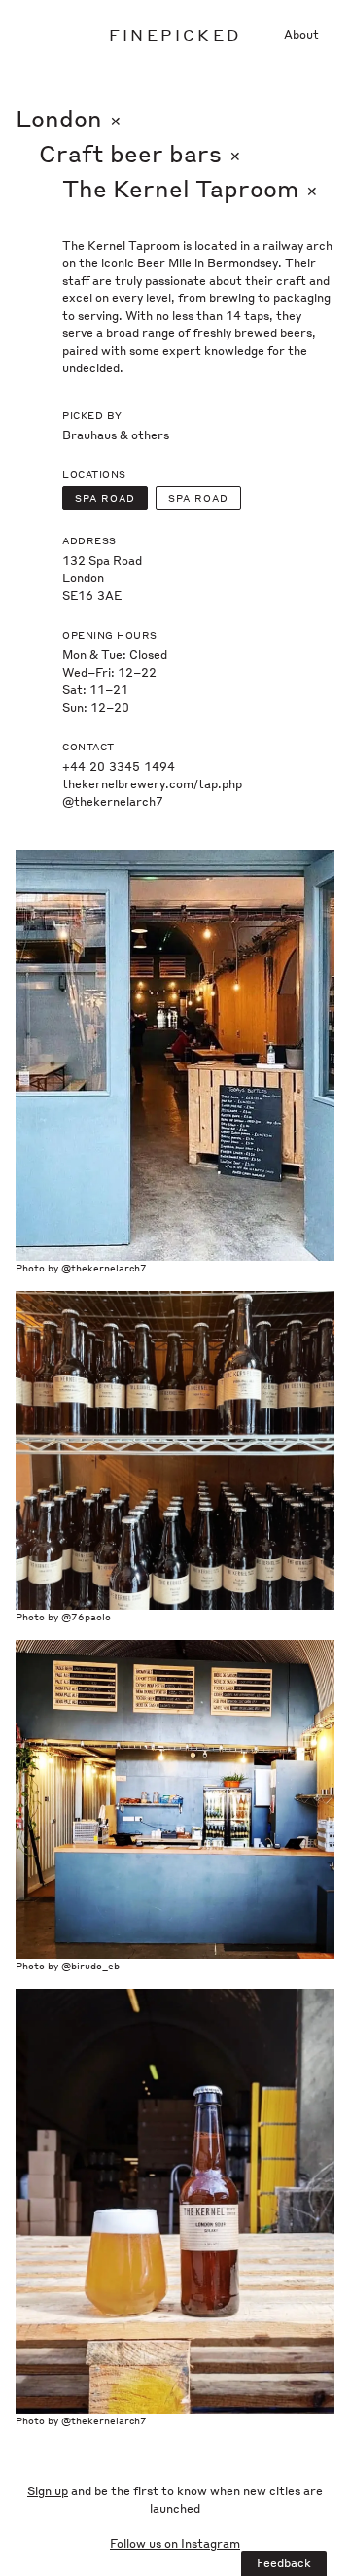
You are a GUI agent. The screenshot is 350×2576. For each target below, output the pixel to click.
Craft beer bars (140, 153)
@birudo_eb (90, 1966)
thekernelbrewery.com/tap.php (152, 784)
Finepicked (175, 35)
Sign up (48, 2491)
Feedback (284, 2563)
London (69, 118)
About (301, 35)
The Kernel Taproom (190, 188)
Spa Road (105, 498)
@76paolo (86, 1617)
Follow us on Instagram (175, 2543)
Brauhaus (89, 435)
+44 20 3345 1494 (119, 766)
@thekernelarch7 (113, 801)
